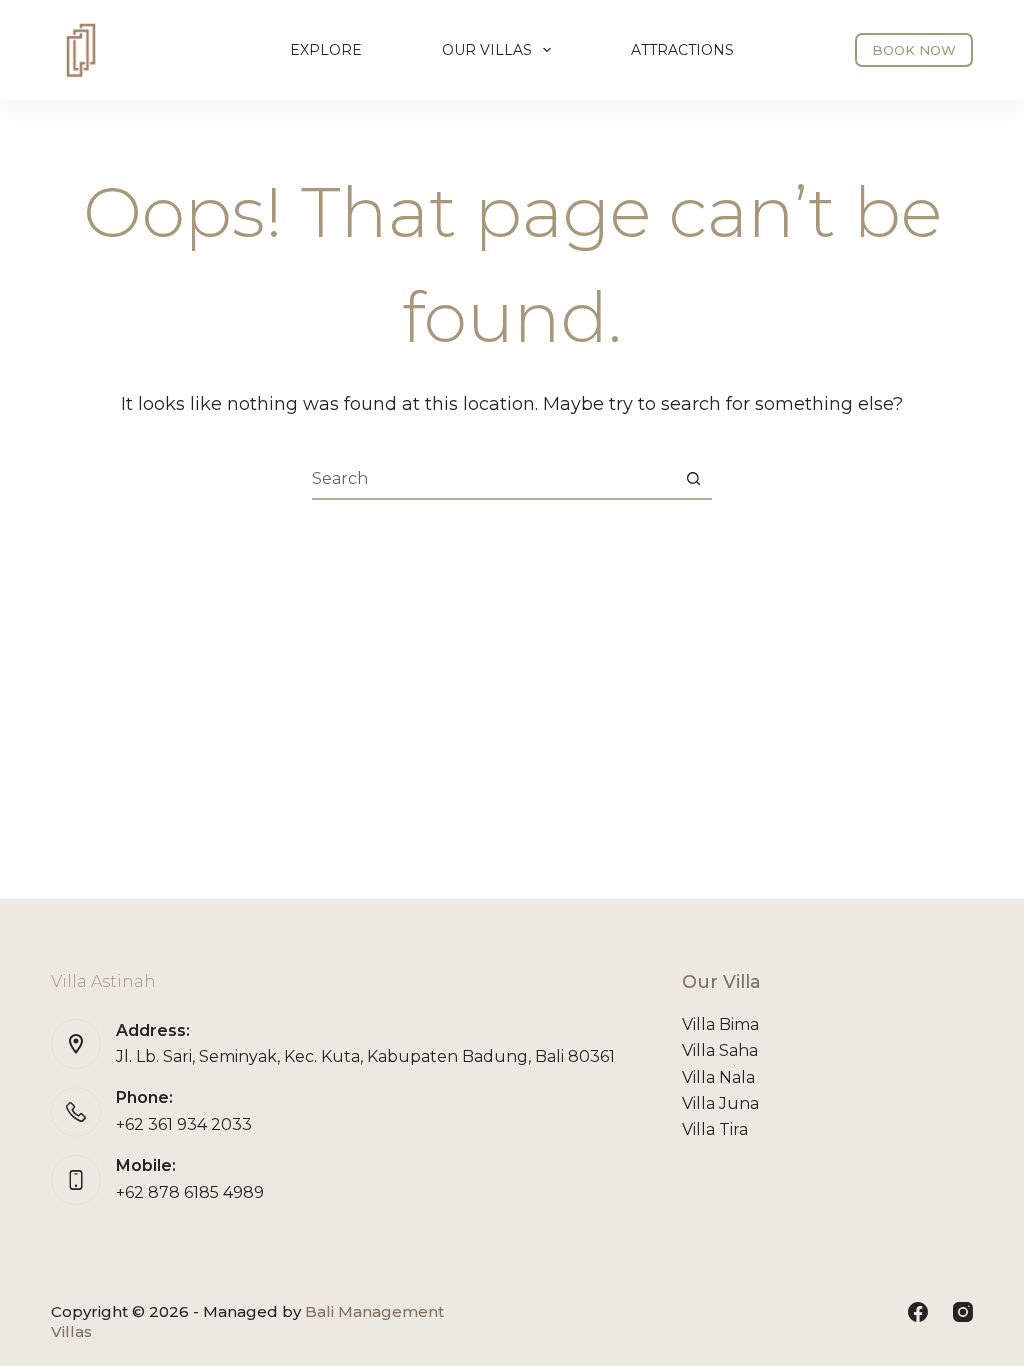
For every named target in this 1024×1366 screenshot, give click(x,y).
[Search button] (693, 479)
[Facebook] (918, 1312)
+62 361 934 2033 (184, 1124)
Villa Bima (720, 1024)
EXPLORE (326, 50)
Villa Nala (718, 1077)
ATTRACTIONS (682, 50)
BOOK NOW (914, 50)
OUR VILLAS (487, 50)
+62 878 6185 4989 (190, 1192)
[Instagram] (963, 1312)
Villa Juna (720, 1103)
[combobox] (493, 479)
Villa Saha (720, 1050)
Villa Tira (715, 1129)
